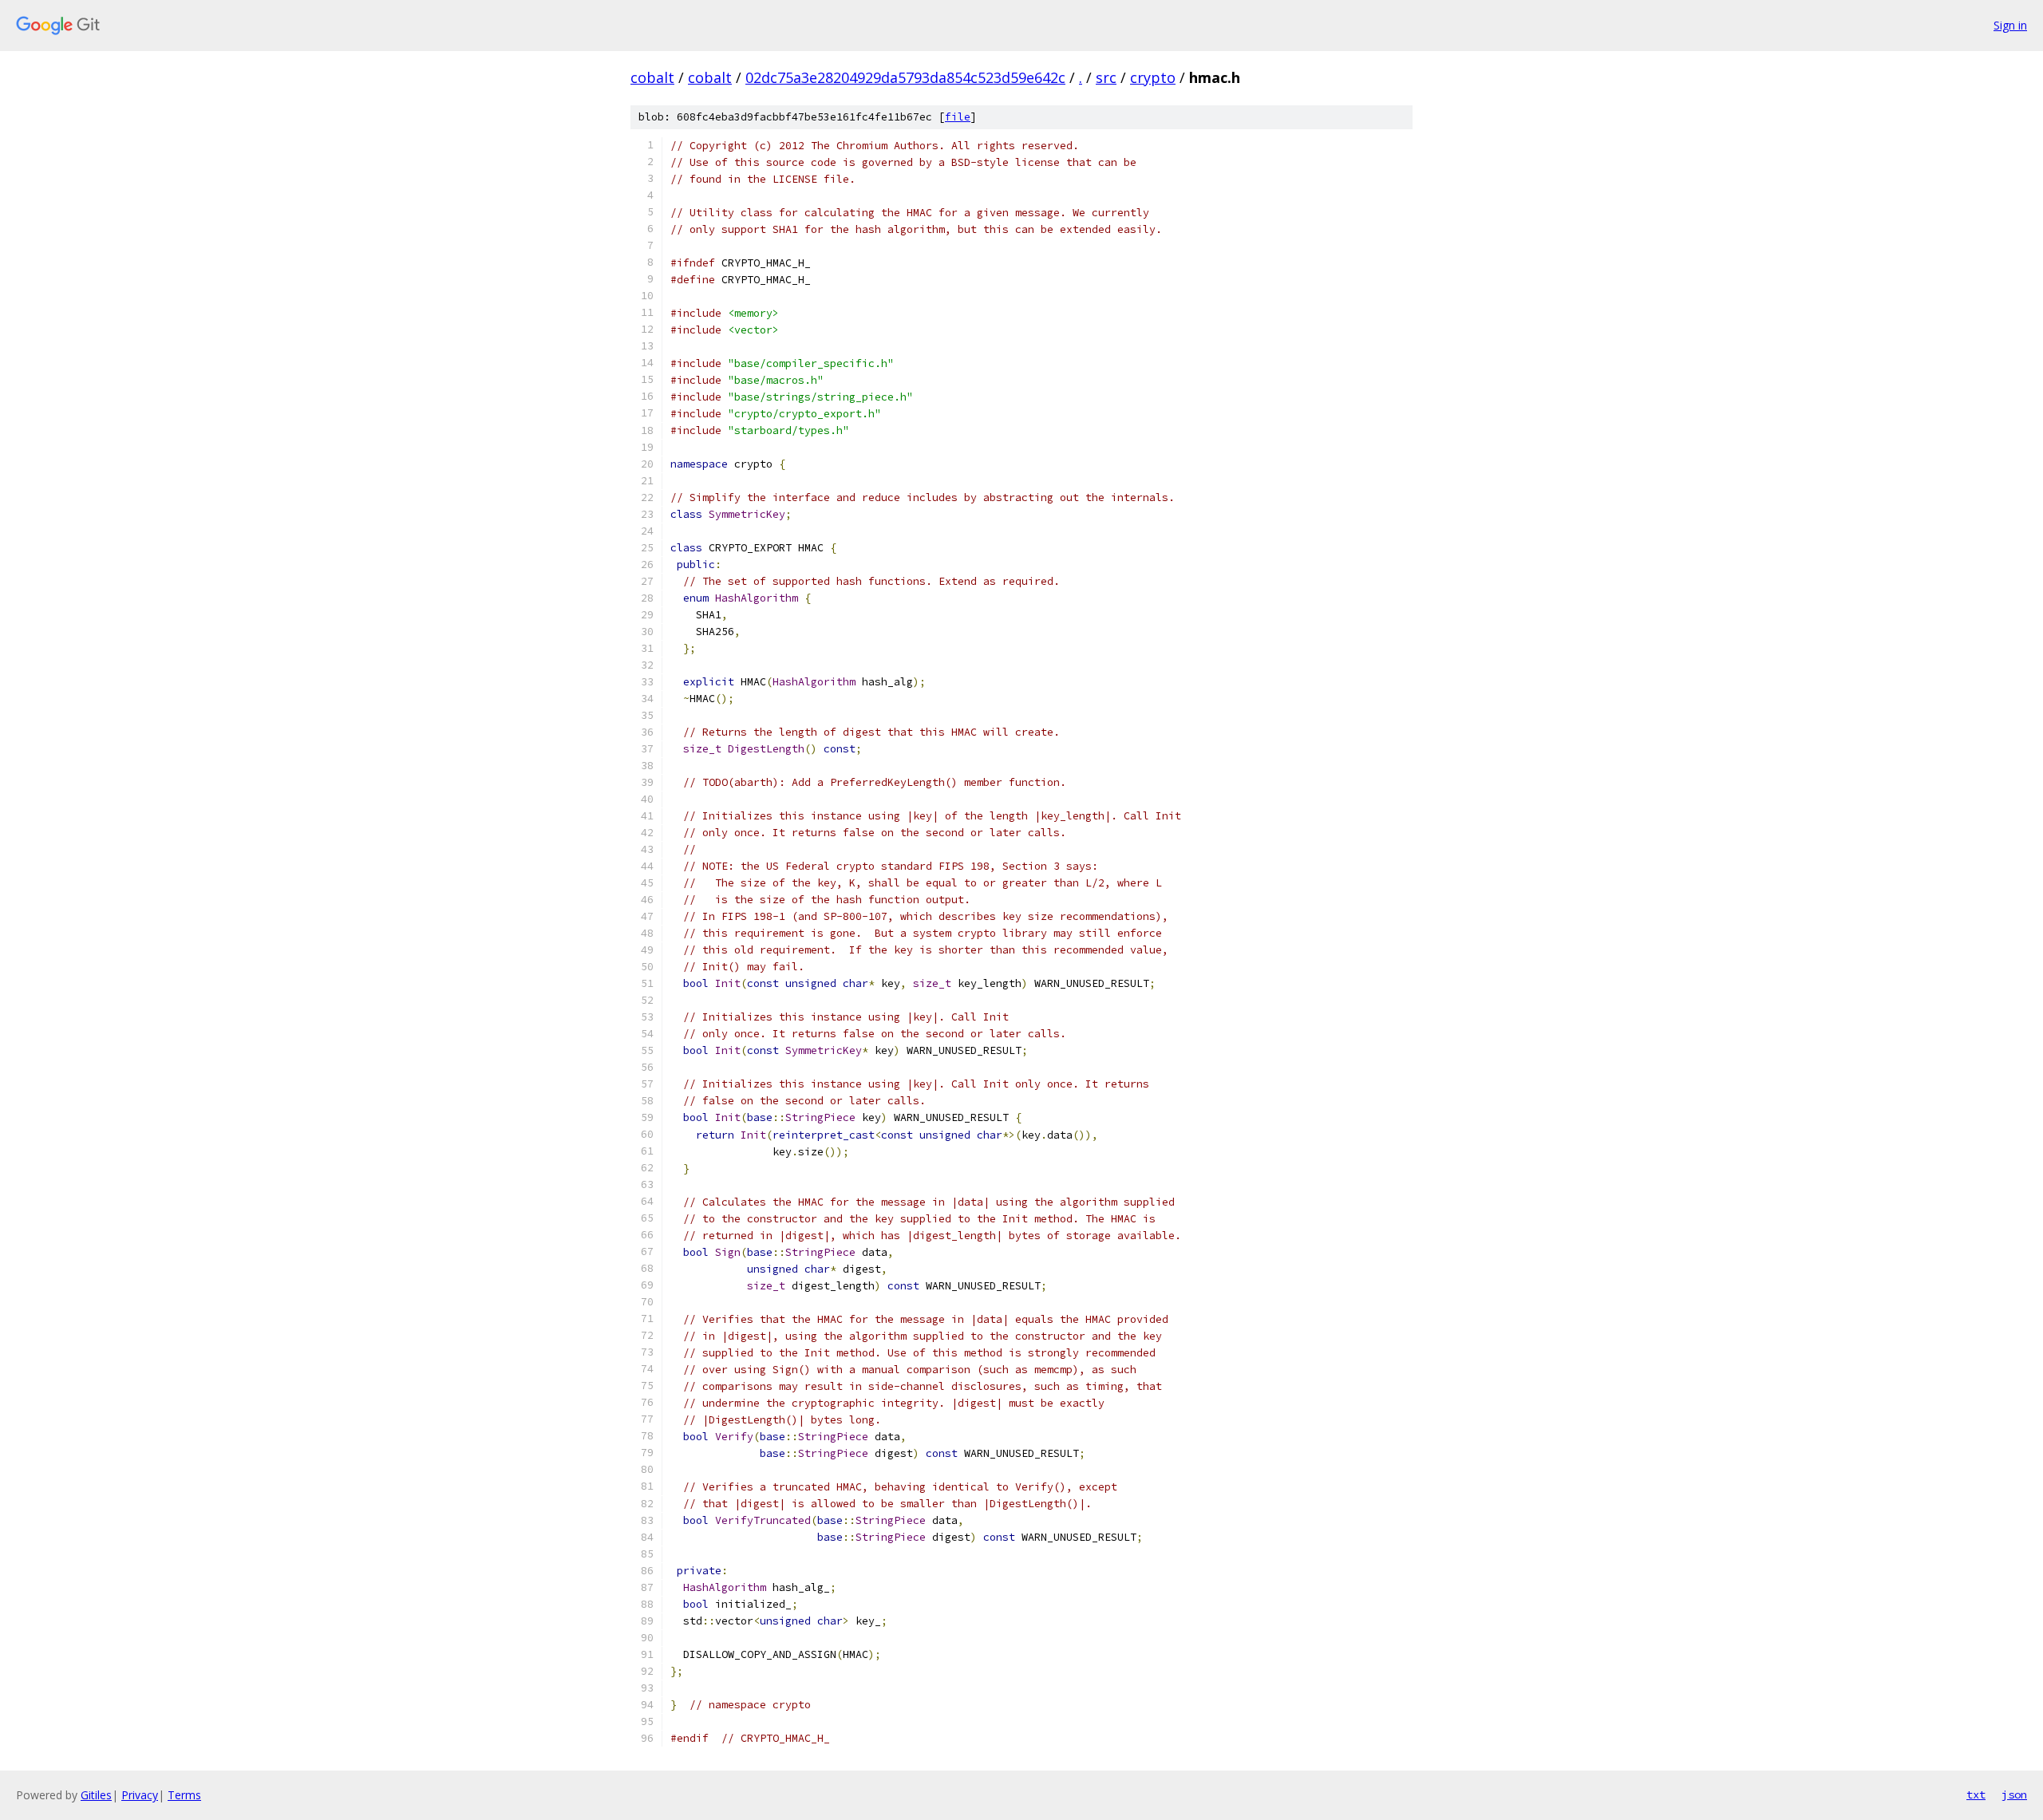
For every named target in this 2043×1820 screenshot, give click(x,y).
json (2014, 1794)
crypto (1153, 77)
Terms (184, 1795)
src (1106, 77)
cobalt (652, 77)
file (958, 117)
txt (1976, 1794)
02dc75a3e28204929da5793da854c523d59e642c (905, 77)
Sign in (2010, 25)
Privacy (140, 1795)
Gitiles (96, 1795)
